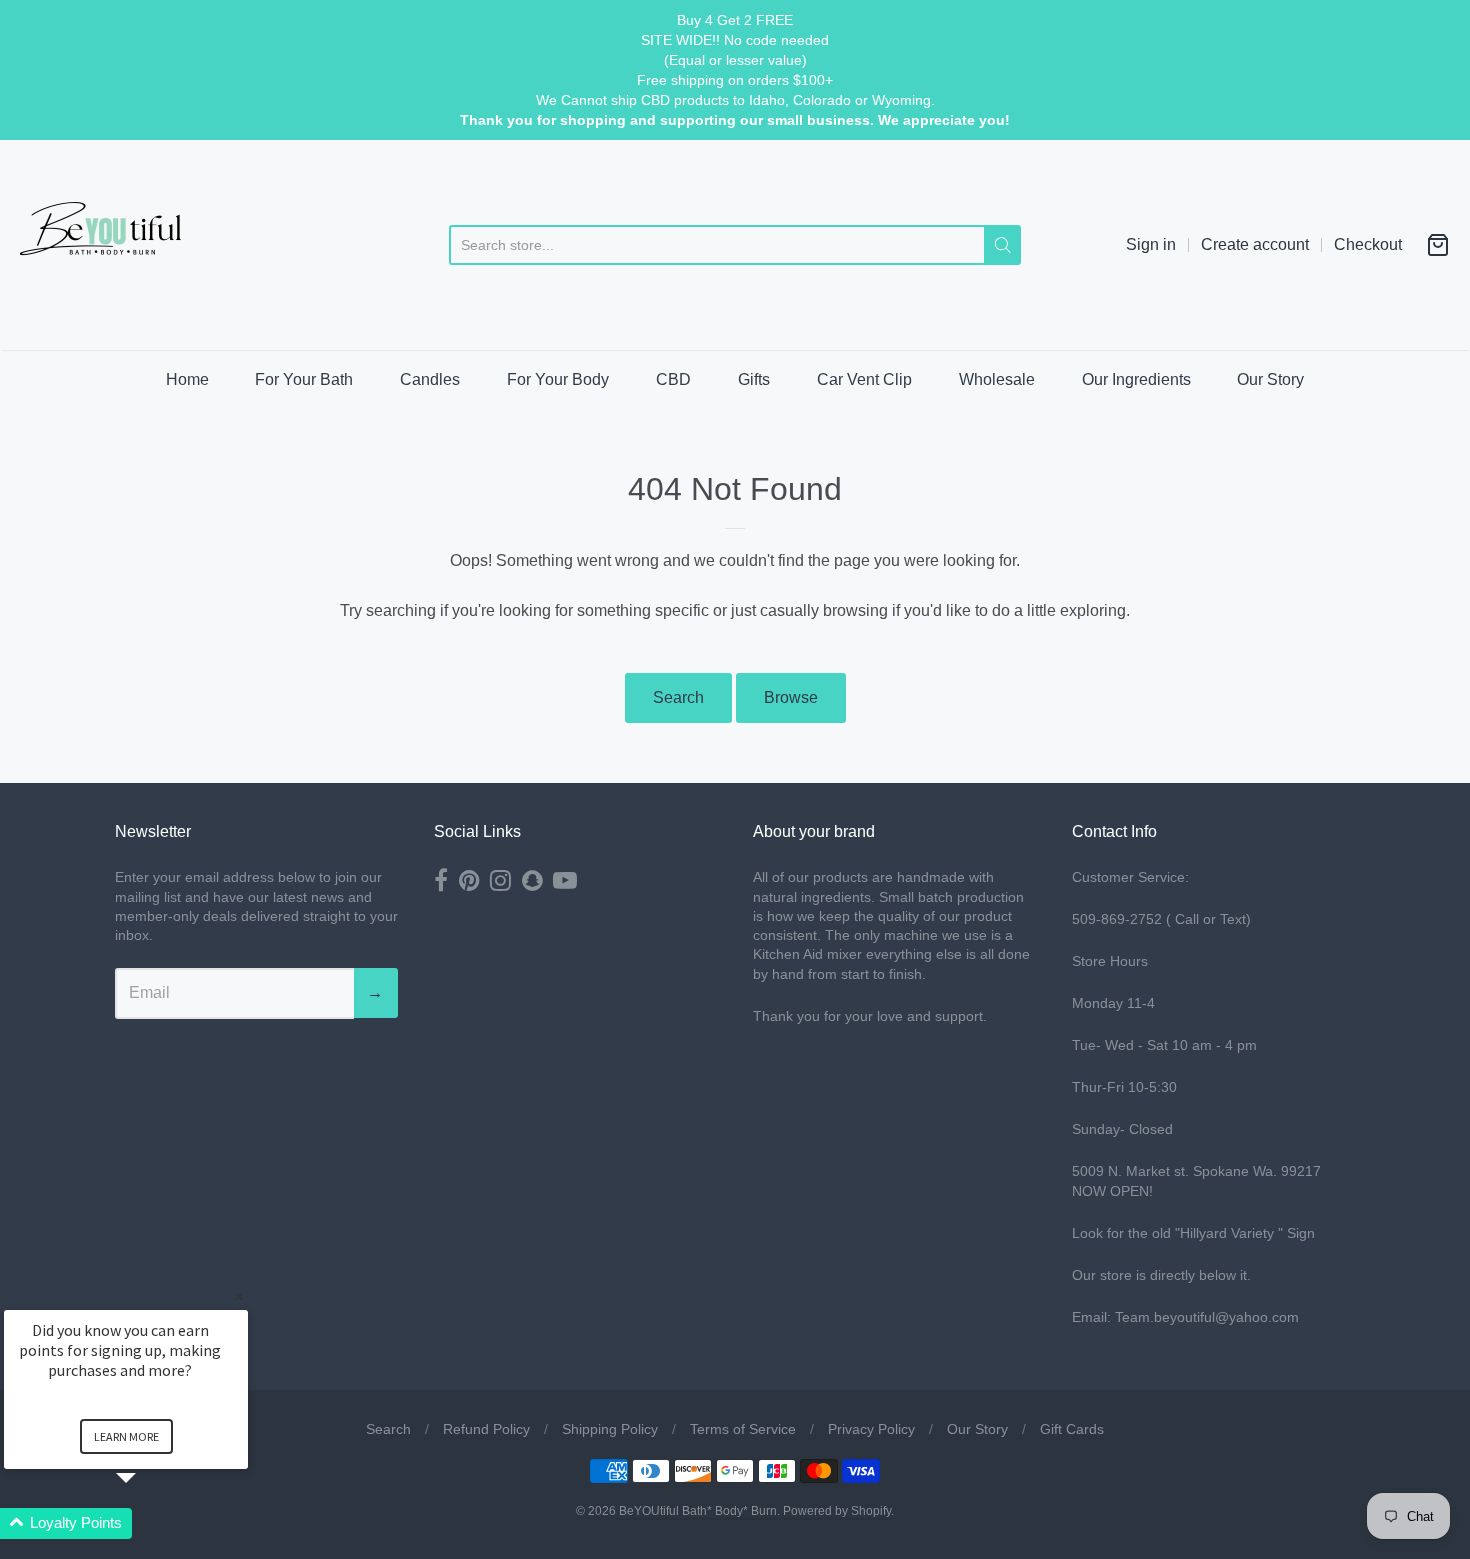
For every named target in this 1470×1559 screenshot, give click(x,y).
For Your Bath (304, 379)
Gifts (754, 379)
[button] (150, 1523)
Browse (791, 697)
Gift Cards (1072, 1429)
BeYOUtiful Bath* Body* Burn (698, 1511)
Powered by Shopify (837, 1511)
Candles (430, 379)
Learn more (126, 1436)
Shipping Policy (610, 1429)
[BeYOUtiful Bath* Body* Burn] (115, 245)
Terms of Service (743, 1429)
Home (187, 379)
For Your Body (558, 379)
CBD (673, 379)
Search (678, 697)
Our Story (1270, 379)
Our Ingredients (1136, 379)
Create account (1255, 244)
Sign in (1151, 244)
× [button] (239, 1296)
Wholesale (997, 379)
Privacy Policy (871, 1429)
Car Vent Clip (864, 379)
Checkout (1368, 244)
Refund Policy (486, 1429)
